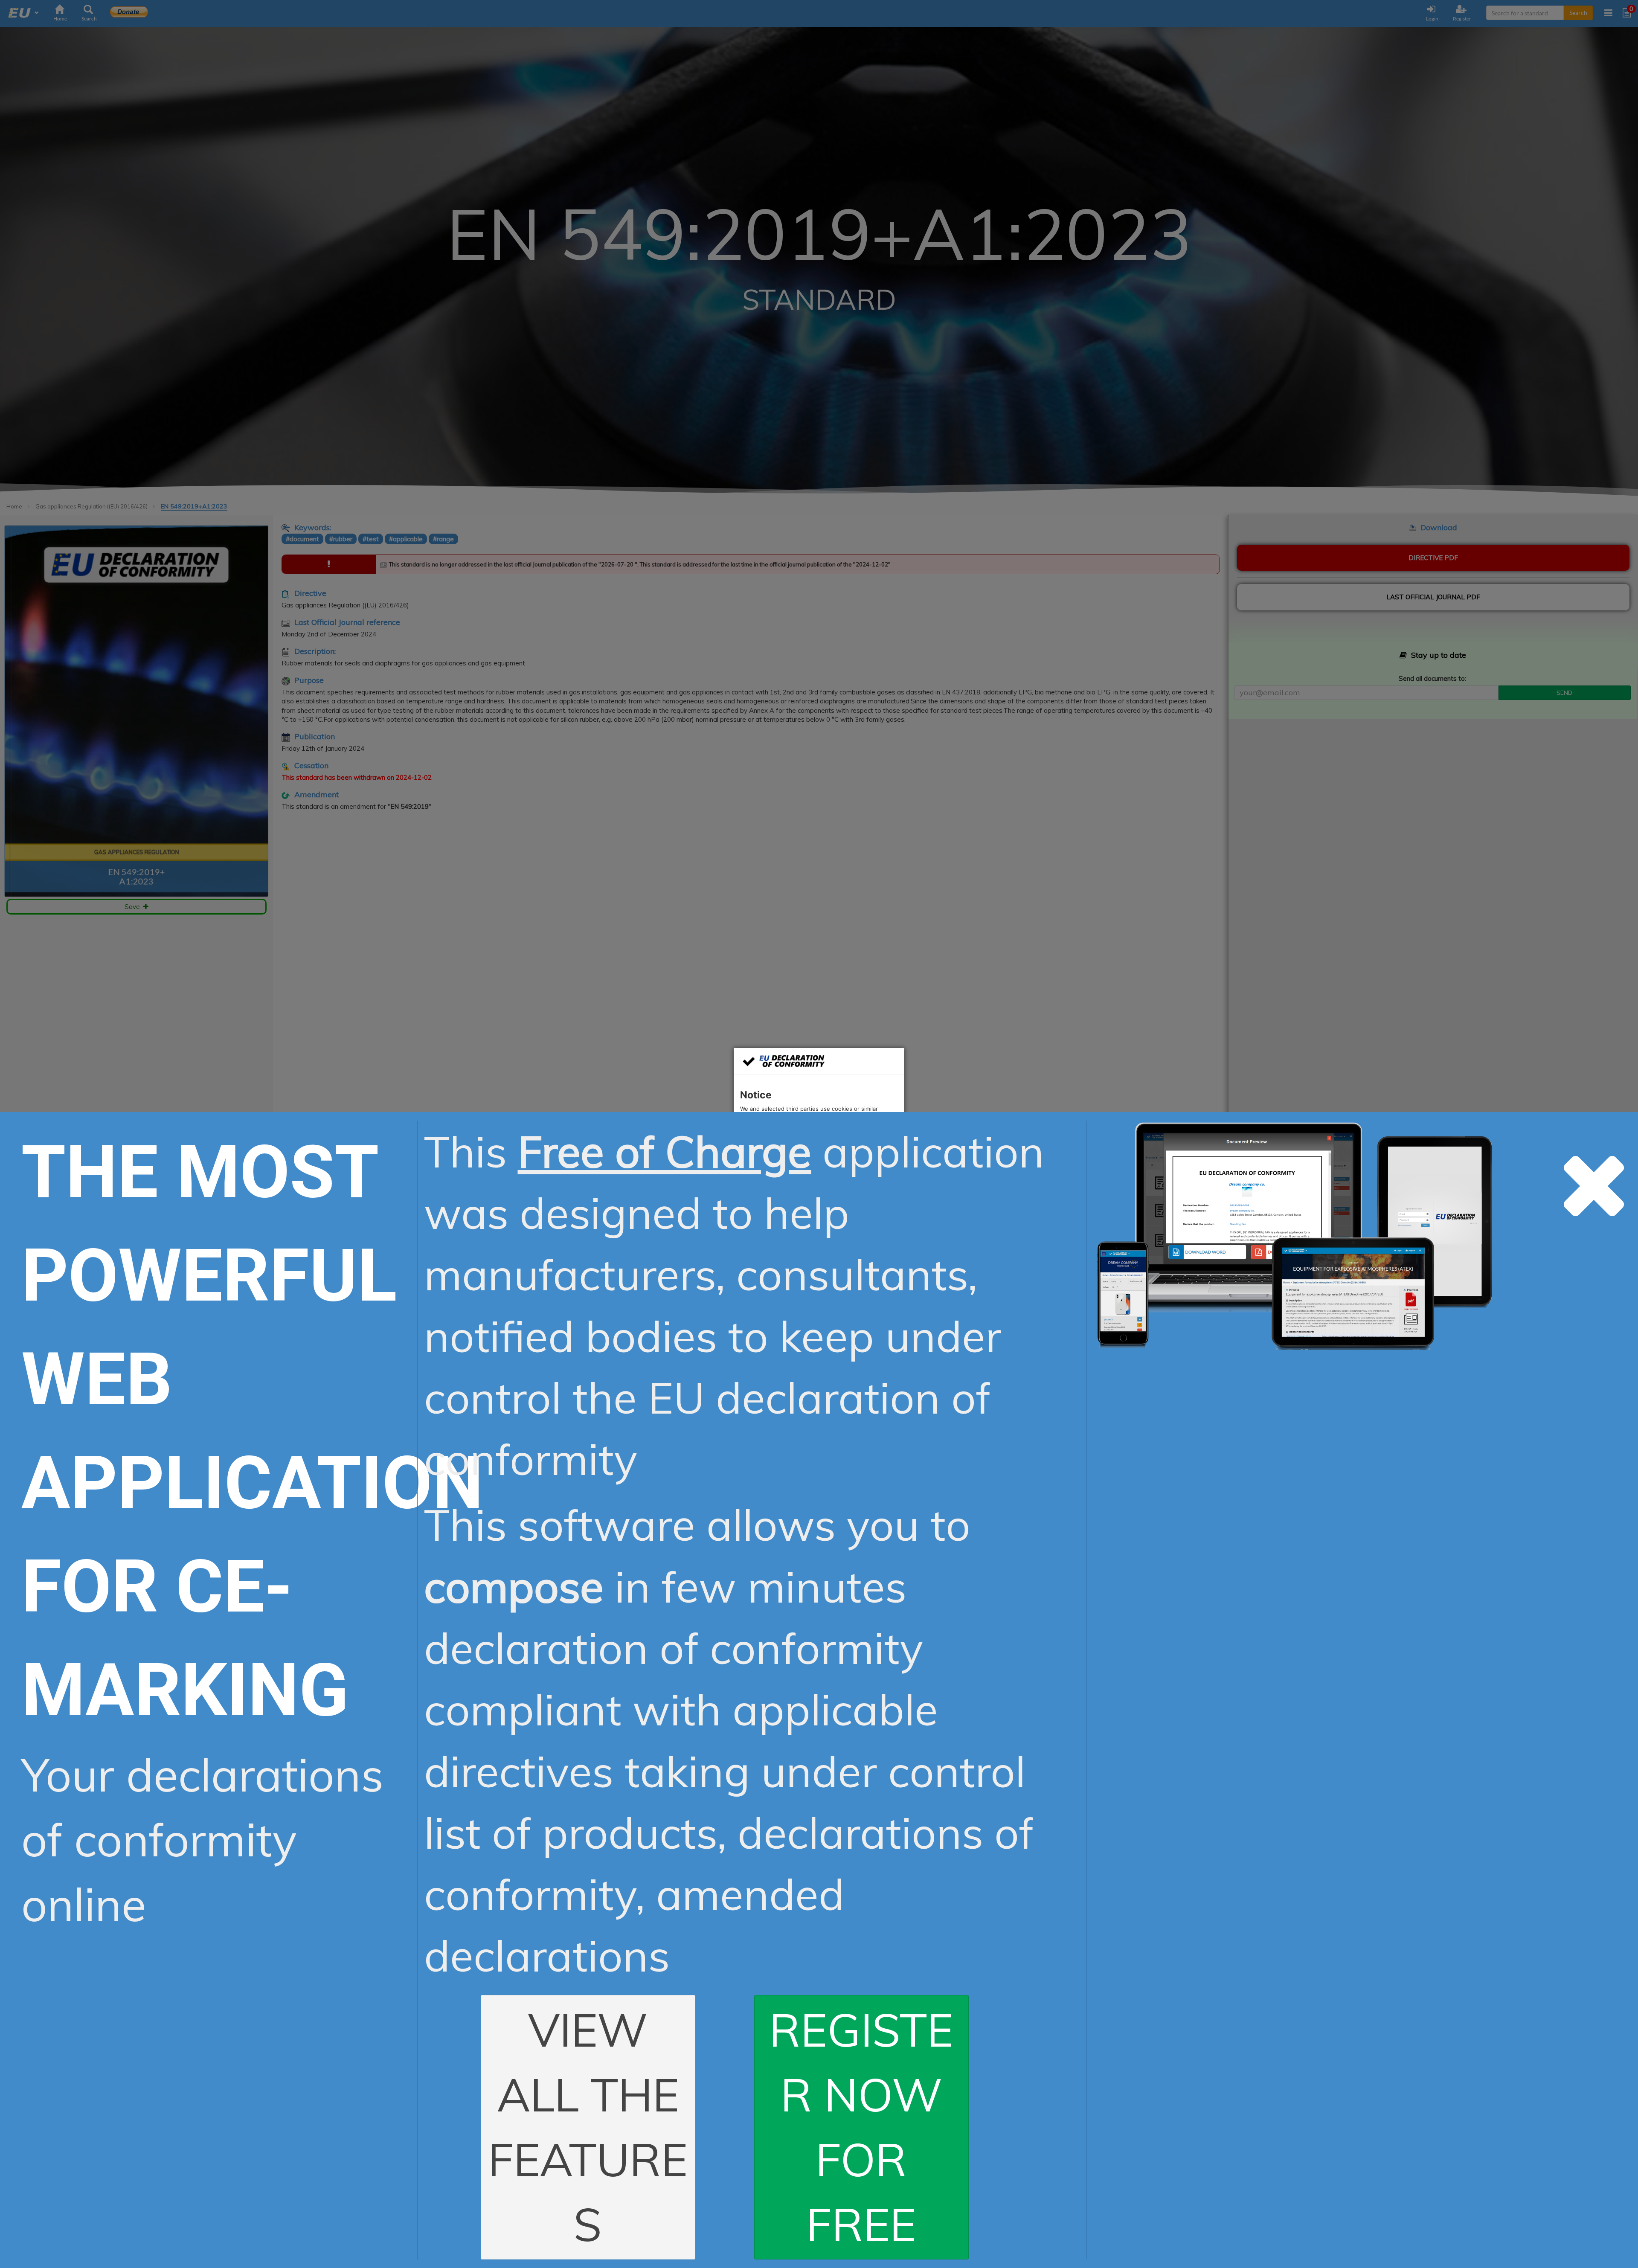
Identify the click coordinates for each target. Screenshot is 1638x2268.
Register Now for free (861, 2127)
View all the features (588, 2127)
